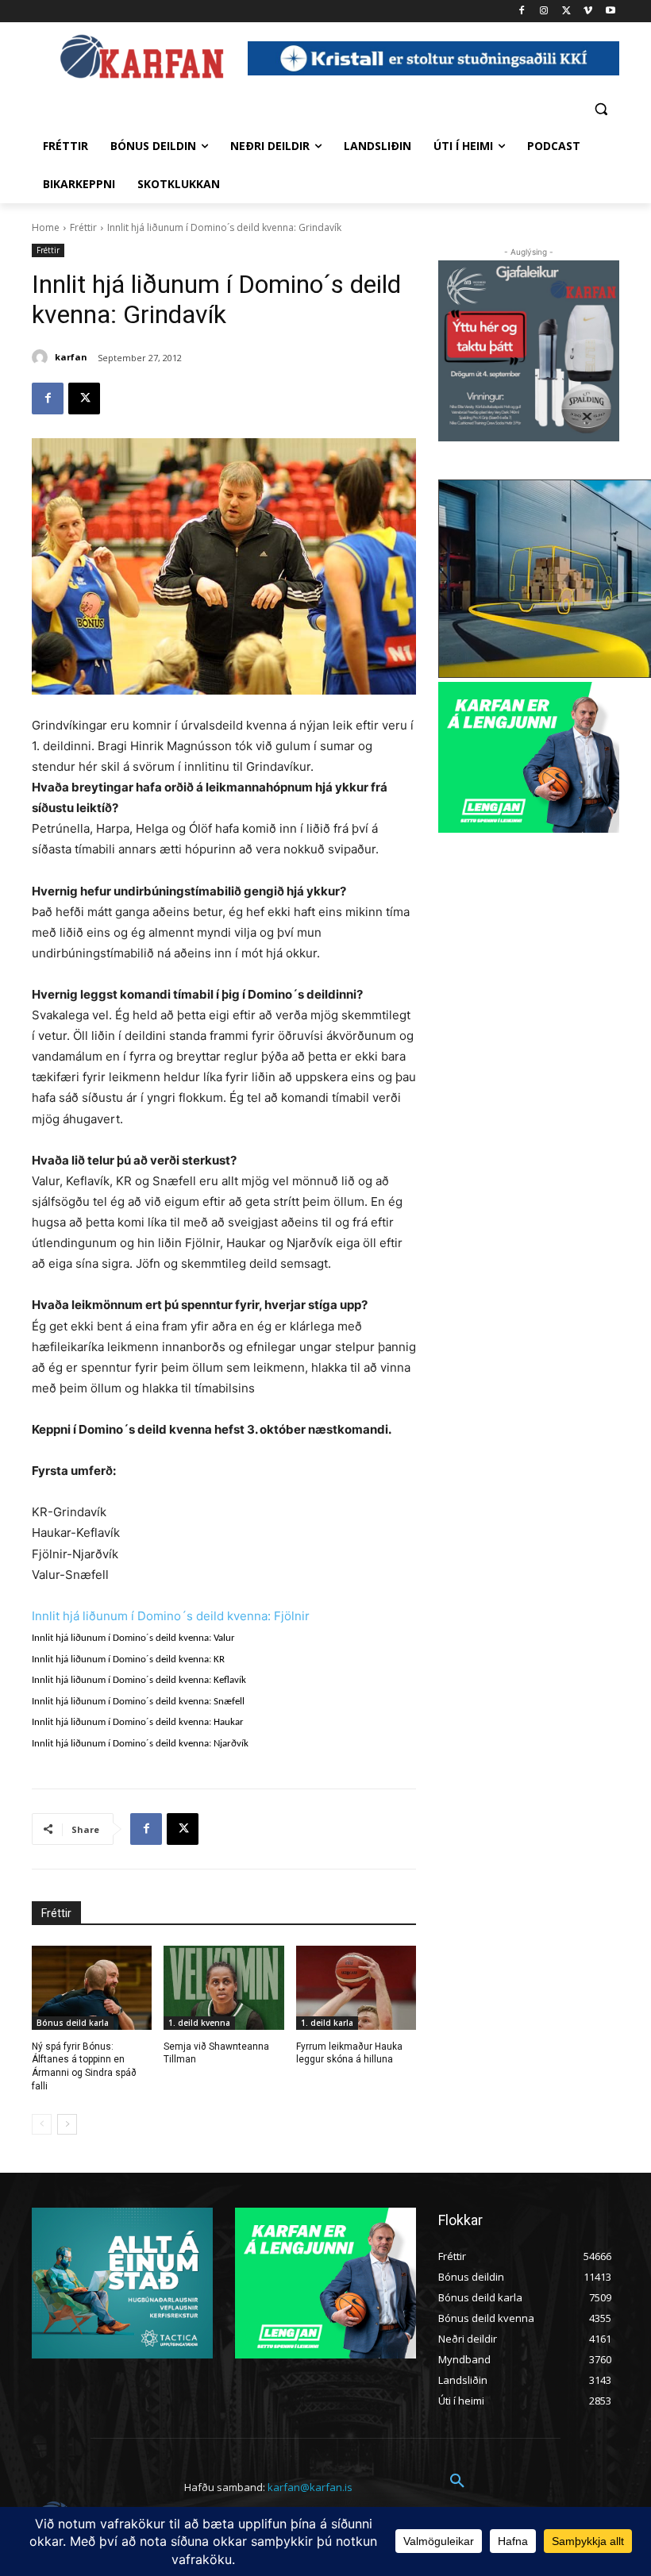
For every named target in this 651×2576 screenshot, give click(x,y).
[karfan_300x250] (122, 2283)
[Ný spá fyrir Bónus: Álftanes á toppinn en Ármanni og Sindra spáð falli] (92, 1988)
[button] (601, 108)
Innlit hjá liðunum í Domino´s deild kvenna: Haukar (138, 1722)
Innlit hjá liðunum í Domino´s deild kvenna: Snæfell (138, 1702)
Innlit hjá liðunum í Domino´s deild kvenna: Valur (133, 1638)
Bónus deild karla (73, 2023)
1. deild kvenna (199, 2023)
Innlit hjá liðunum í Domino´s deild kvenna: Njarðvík (140, 1744)
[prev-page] (42, 2124)
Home (46, 227)
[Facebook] (522, 12)
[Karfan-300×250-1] (529, 757)
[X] (566, 12)
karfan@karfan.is (310, 2487)
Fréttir (83, 227)
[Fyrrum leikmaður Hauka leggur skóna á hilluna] (356, 1988)
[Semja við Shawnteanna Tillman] (223, 1988)
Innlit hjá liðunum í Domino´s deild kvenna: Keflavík (139, 1680)
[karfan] (42, 357)
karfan (71, 357)
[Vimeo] (588, 12)
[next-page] (67, 2124)
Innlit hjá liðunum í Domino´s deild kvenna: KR (128, 1660)
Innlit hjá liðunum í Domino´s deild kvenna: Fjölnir (171, 1616)
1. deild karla (327, 2023)
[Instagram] (544, 12)
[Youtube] (610, 12)
